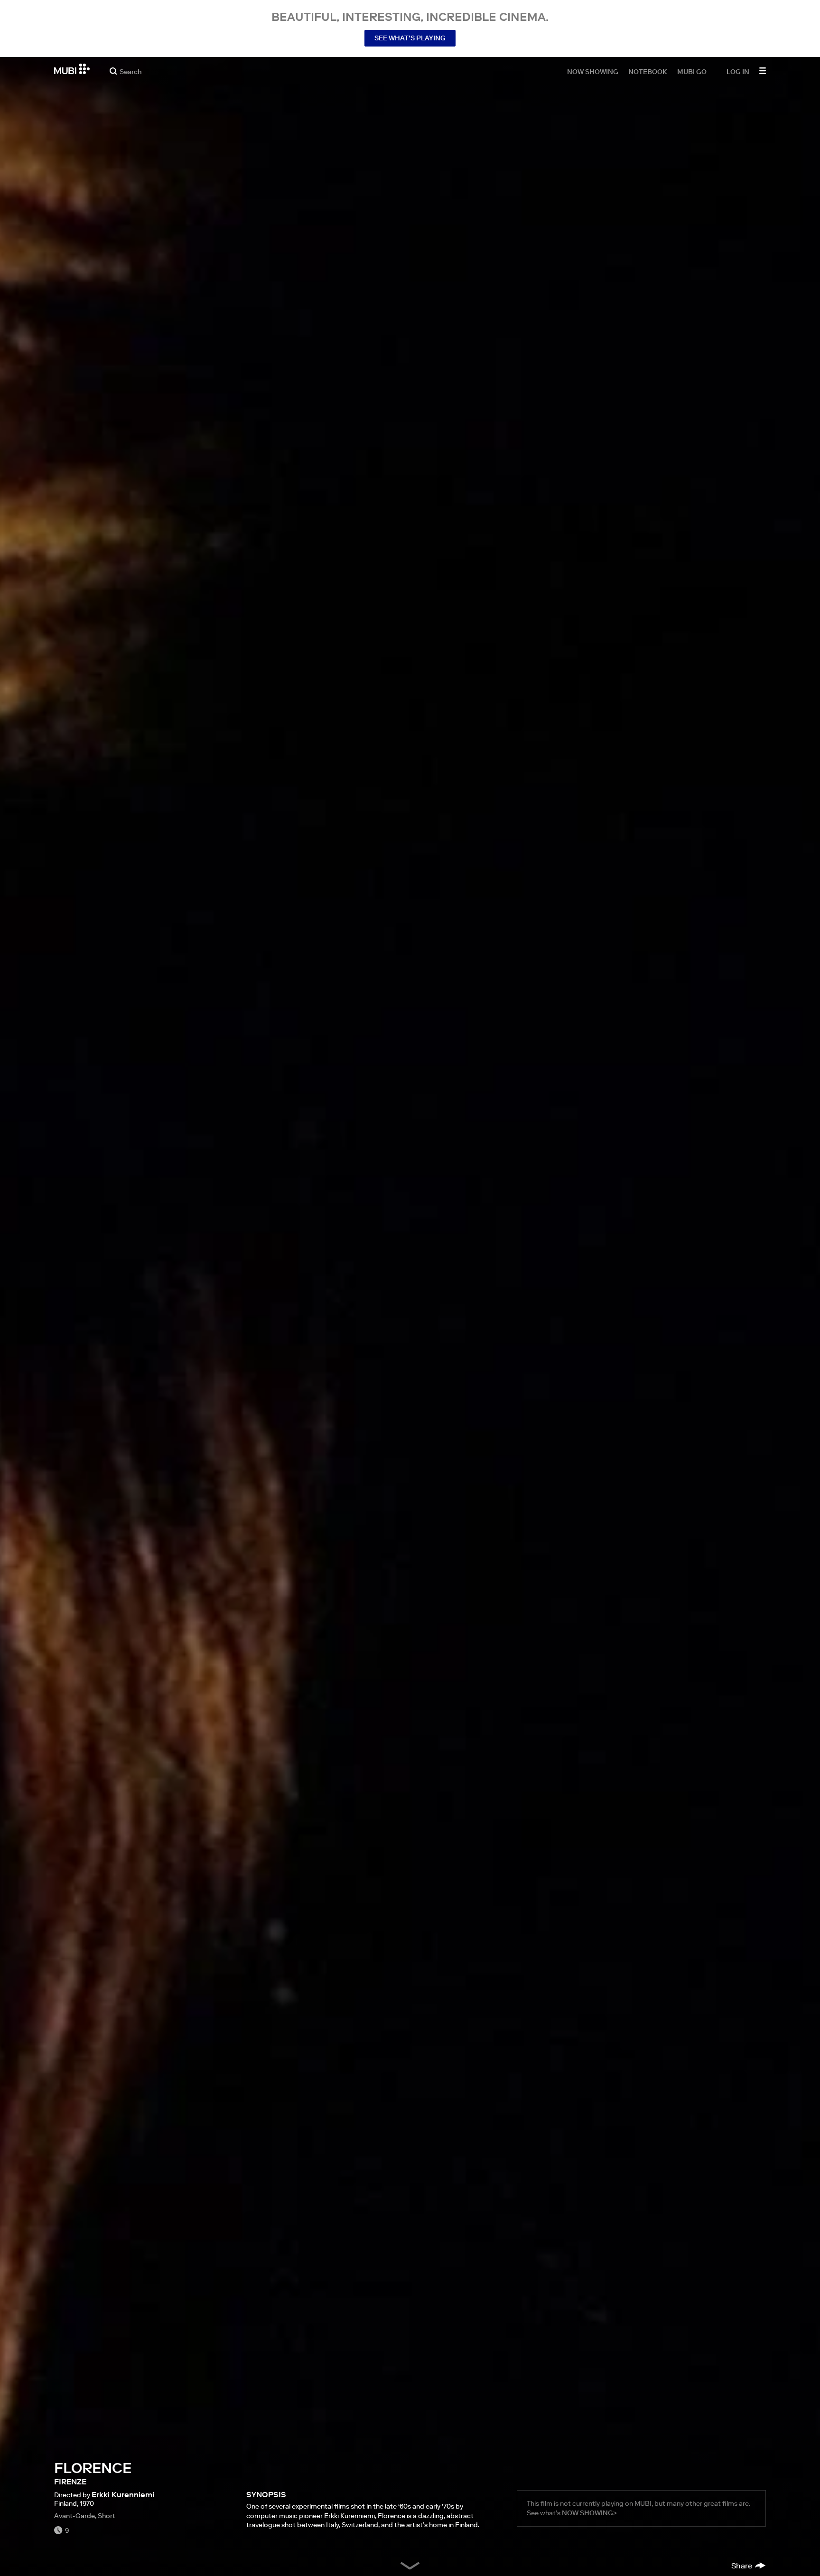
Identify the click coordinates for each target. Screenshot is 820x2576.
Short (107, 2516)
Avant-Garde (75, 2516)
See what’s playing (410, 38)
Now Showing (593, 71)
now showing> (589, 2513)
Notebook (648, 71)
